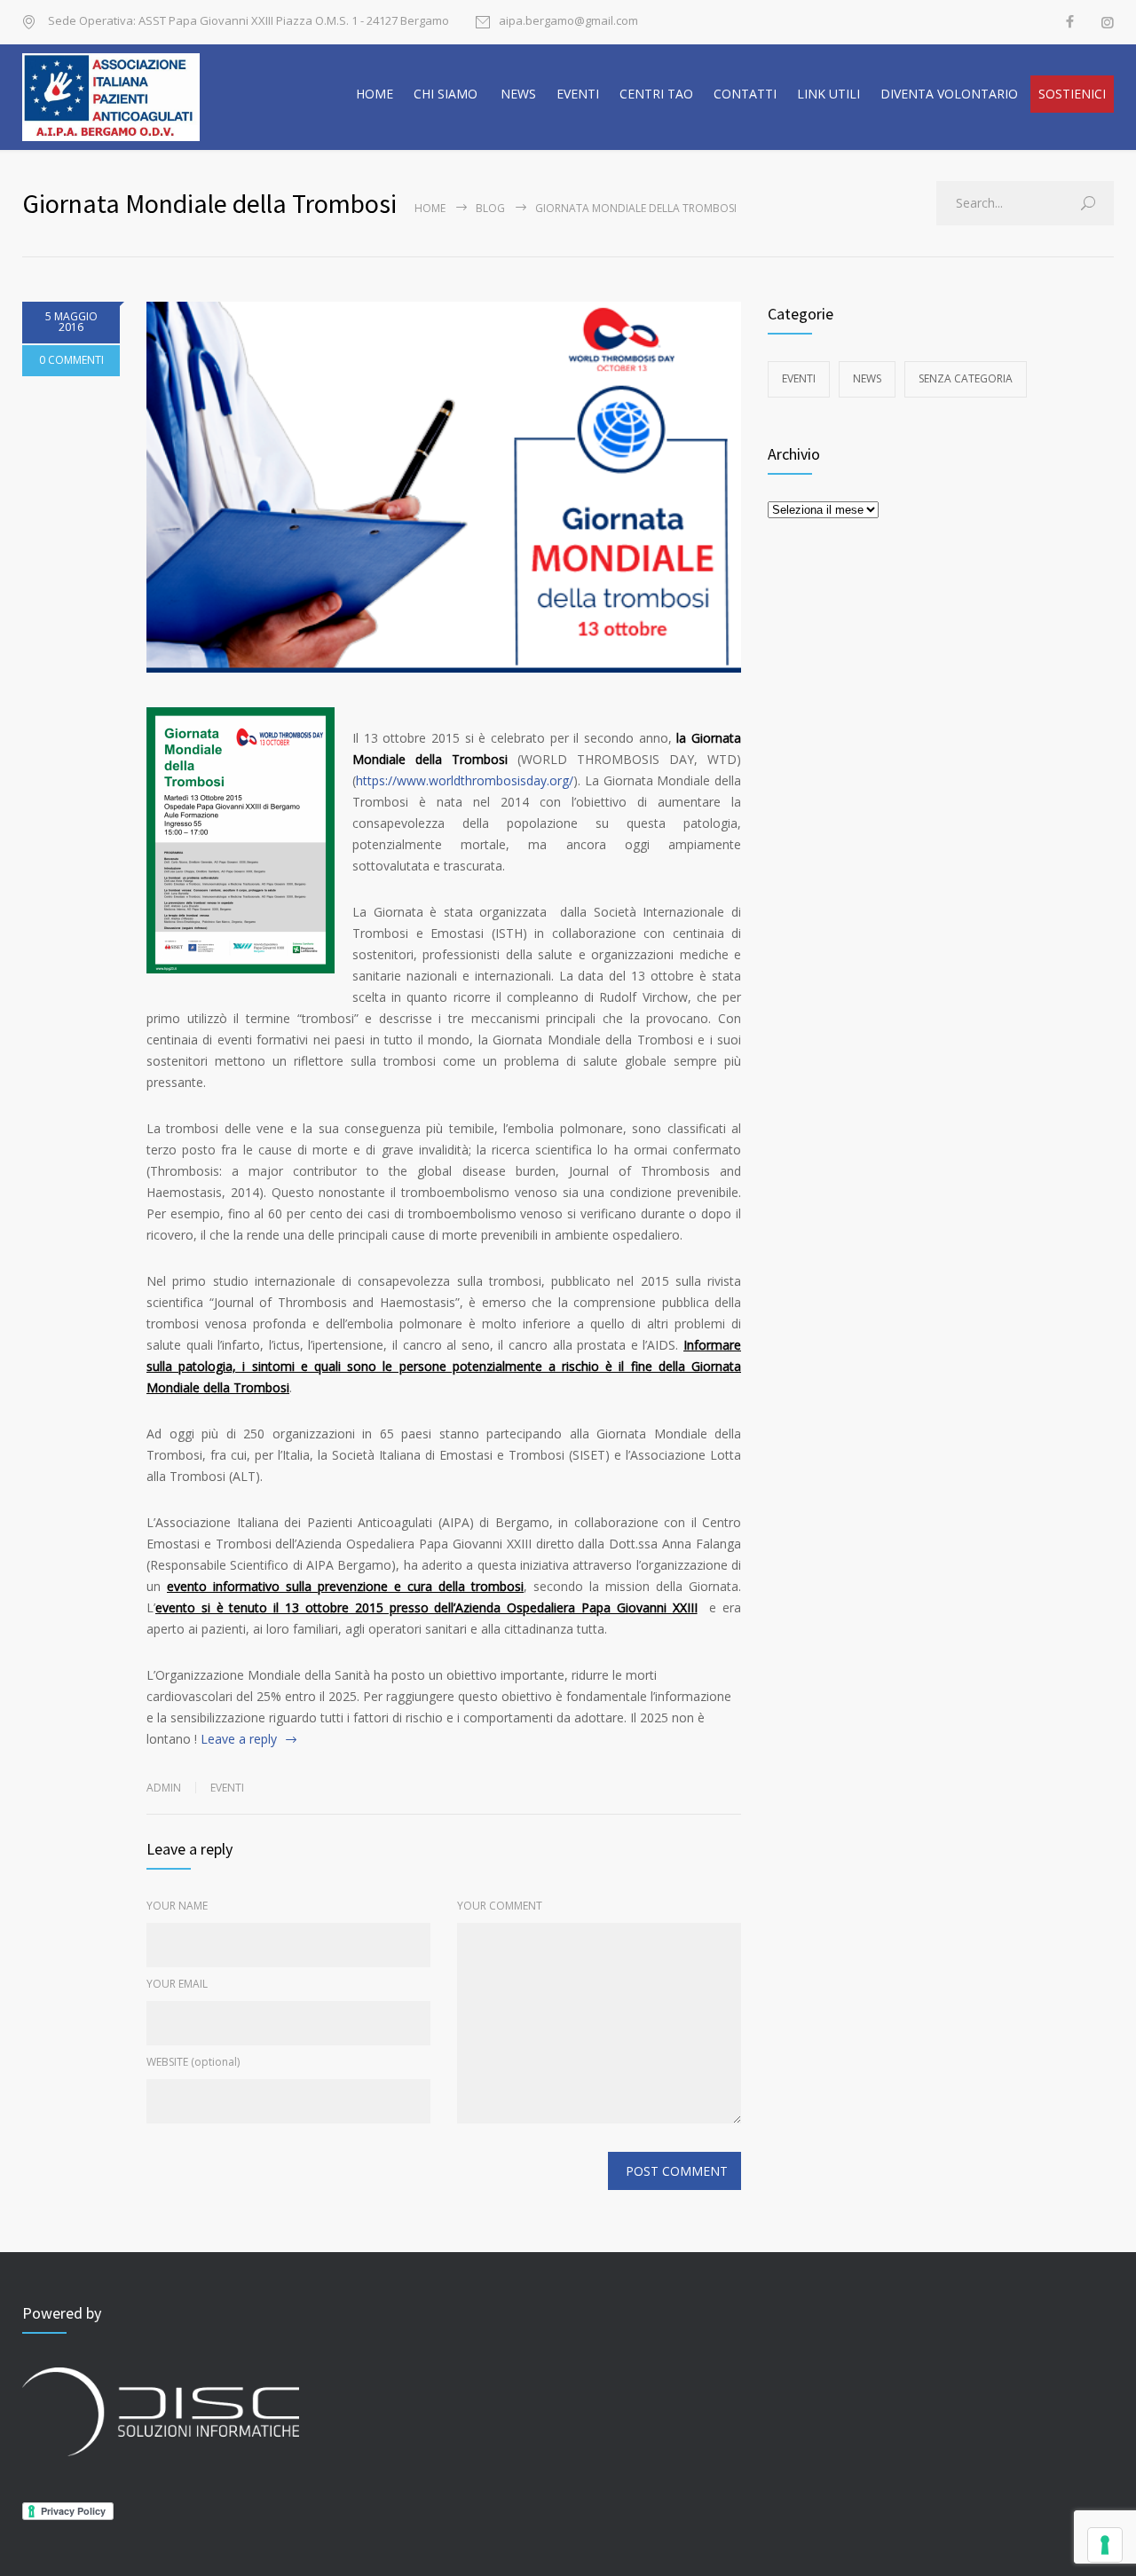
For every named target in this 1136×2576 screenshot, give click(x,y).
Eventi (227, 1788)
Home (430, 208)
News (867, 378)
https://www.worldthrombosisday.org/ (465, 780)
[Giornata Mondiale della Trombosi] (444, 488)
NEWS (518, 94)
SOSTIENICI (1072, 94)
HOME (375, 94)
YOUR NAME (177, 1906)
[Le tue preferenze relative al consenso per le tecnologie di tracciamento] (1105, 2545)
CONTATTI (745, 94)
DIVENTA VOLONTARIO (949, 94)
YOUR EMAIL (177, 1984)
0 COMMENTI (71, 360)
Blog (490, 208)
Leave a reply (239, 1739)
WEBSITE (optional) (193, 2062)
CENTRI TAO (656, 94)
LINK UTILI (828, 94)
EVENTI (578, 94)
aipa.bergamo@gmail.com (568, 22)
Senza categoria (966, 378)
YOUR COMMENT (500, 1906)
